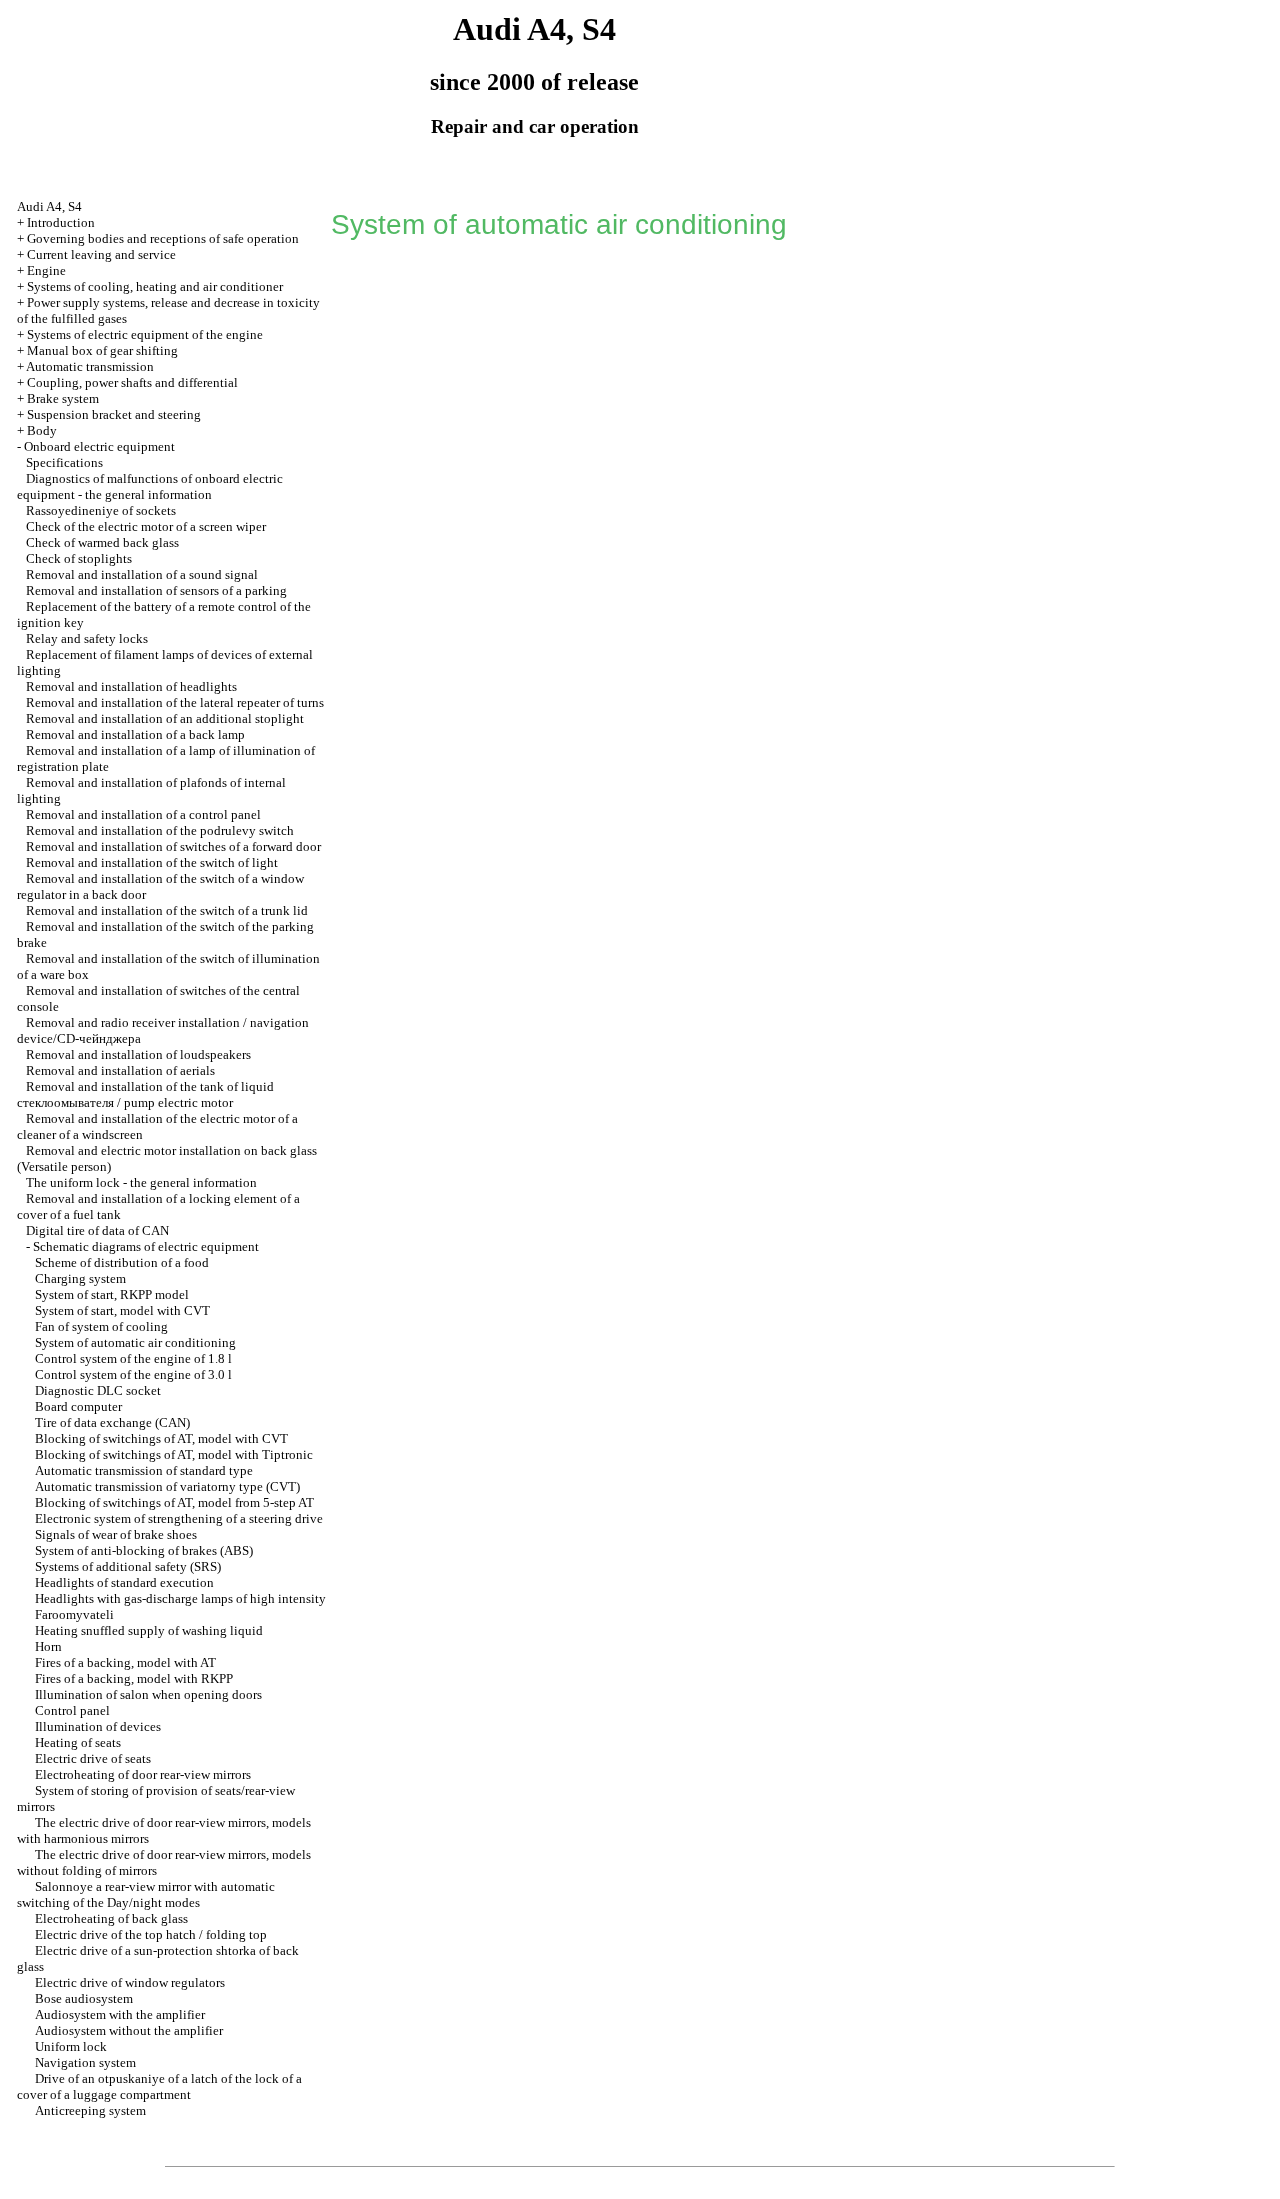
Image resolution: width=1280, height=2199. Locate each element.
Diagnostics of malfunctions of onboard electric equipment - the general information (150, 486)
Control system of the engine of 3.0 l (133, 1374)
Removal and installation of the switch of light (152, 862)
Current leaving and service (101, 254)
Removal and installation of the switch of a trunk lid (167, 910)
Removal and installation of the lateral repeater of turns (175, 702)
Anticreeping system (90, 2110)
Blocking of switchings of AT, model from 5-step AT (174, 1502)
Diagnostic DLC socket (98, 1390)
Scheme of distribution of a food (122, 1262)
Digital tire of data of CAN (97, 1230)
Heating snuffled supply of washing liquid (149, 1630)
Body (42, 430)
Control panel (72, 1710)
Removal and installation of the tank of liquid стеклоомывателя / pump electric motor (145, 1094)
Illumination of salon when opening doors (148, 1694)
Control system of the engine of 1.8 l (133, 1358)
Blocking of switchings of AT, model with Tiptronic (174, 1454)
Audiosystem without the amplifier (129, 2030)
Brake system (63, 398)
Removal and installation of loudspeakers (138, 1054)
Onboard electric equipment (99, 446)
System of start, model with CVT (122, 1310)
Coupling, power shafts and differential (132, 382)
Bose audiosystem (84, 1998)
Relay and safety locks (87, 638)
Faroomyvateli (74, 1614)
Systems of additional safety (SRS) (128, 1566)
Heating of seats (78, 1742)
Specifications (64, 462)
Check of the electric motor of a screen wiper (146, 526)
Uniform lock (71, 2046)
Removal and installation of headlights (131, 686)
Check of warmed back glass (102, 542)
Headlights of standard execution (124, 1582)
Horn (48, 1646)
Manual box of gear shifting (102, 350)
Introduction (61, 222)
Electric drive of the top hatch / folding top (151, 1934)
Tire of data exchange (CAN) (112, 1422)
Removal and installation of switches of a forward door (173, 846)
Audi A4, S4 (49, 206)
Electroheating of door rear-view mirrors (143, 1774)
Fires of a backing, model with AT (125, 1662)
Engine (46, 270)
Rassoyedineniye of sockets (101, 510)
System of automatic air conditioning (135, 1342)
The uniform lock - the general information (141, 1182)
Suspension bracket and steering (114, 414)
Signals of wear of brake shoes (116, 1534)
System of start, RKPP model (112, 1294)
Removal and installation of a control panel (143, 814)
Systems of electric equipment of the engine (145, 334)
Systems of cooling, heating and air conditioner (155, 286)
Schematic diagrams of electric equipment (146, 1246)
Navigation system (85, 2062)
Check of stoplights (79, 558)
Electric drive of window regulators (130, 1982)
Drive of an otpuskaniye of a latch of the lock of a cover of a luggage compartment (159, 2086)
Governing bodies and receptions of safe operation (163, 238)
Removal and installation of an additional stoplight (165, 718)
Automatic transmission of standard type (144, 1470)
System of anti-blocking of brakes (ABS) (144, 1550)
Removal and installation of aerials (120, 1070)
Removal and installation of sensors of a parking (156, 590)
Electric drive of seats (93, 1758)
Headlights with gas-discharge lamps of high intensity (180, 1598)
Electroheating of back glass (111, 1918)
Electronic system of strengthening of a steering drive (179, 1518)
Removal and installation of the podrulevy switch (160, 830)
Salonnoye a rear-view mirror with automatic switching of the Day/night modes (146, 1894)
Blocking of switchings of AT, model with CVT (161, 1438)
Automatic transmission (90, 366)
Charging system (80, 1278)
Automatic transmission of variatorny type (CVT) (167, 1486)
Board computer (78, 1406)
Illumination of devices (98, 1726)
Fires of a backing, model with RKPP (134, 1678)
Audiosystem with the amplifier (120, 2014)
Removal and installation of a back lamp (135, 734)
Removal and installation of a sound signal (142, 574)
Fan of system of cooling (101, 1326)
